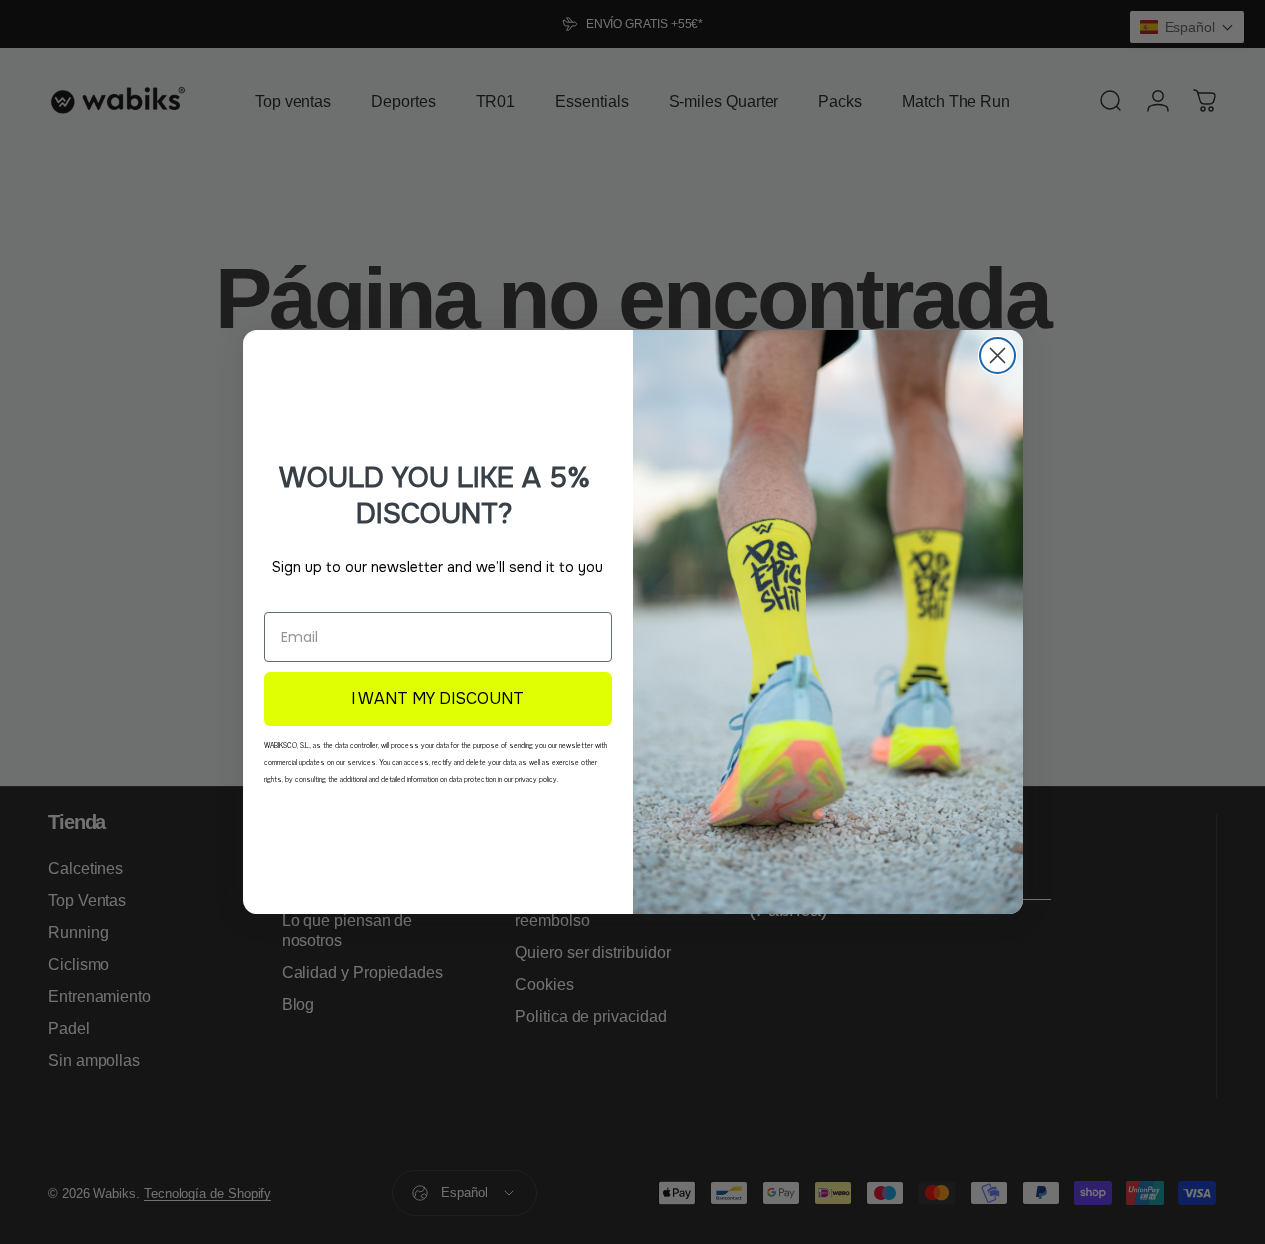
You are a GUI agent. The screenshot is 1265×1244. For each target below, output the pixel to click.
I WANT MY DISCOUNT (437, 698)
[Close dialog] (997, 355)
